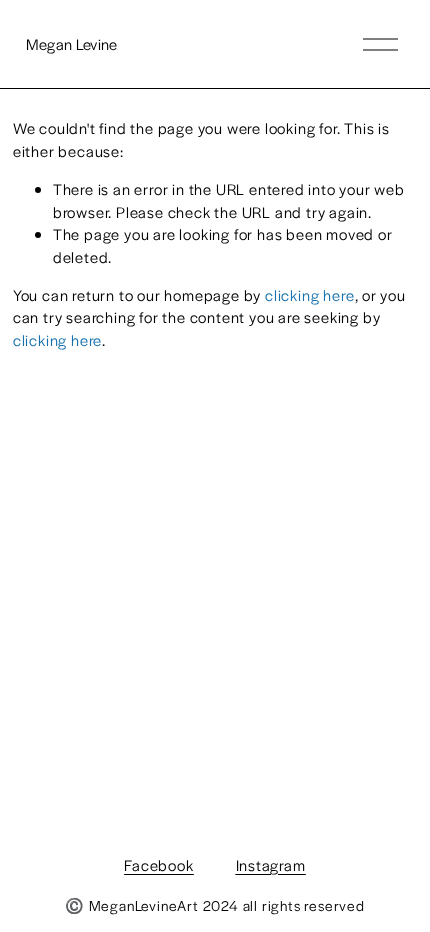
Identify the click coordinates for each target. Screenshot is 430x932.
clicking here (309, 294)
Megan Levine (72, 43)
